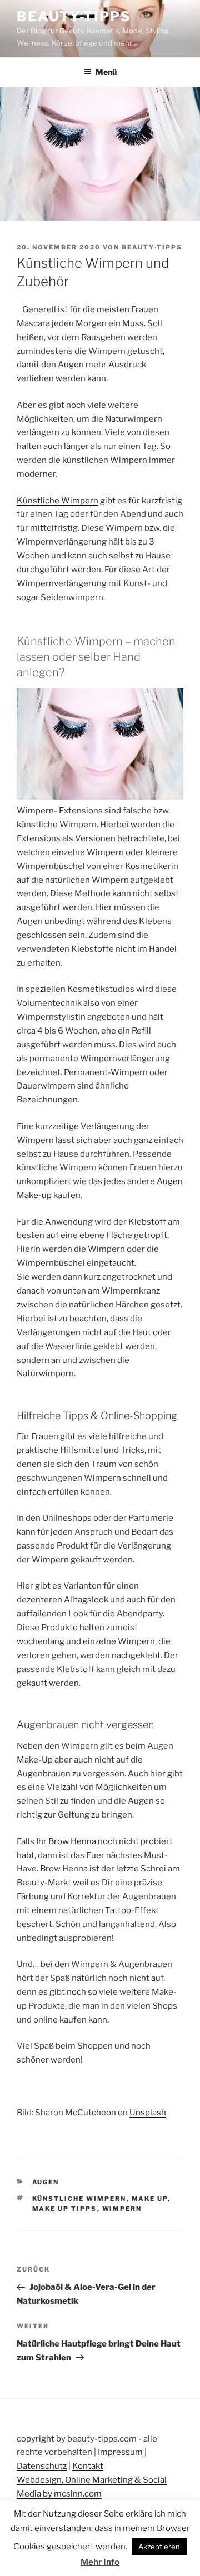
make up (150, 2199)
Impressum (120, 2452)
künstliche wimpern (79, 2199)
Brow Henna (72, 1841)
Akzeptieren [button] (159, 2547)
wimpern (122, 2209)
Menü (106, 72)
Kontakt (88, 2466)
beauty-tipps (152, 247)
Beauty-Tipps (74, 16)
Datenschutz (42, 2466)
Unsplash (148, 2113)
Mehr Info (100, 2562)
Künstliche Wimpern (57, 501)
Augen (46, 2182)
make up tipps (65, 2209)
